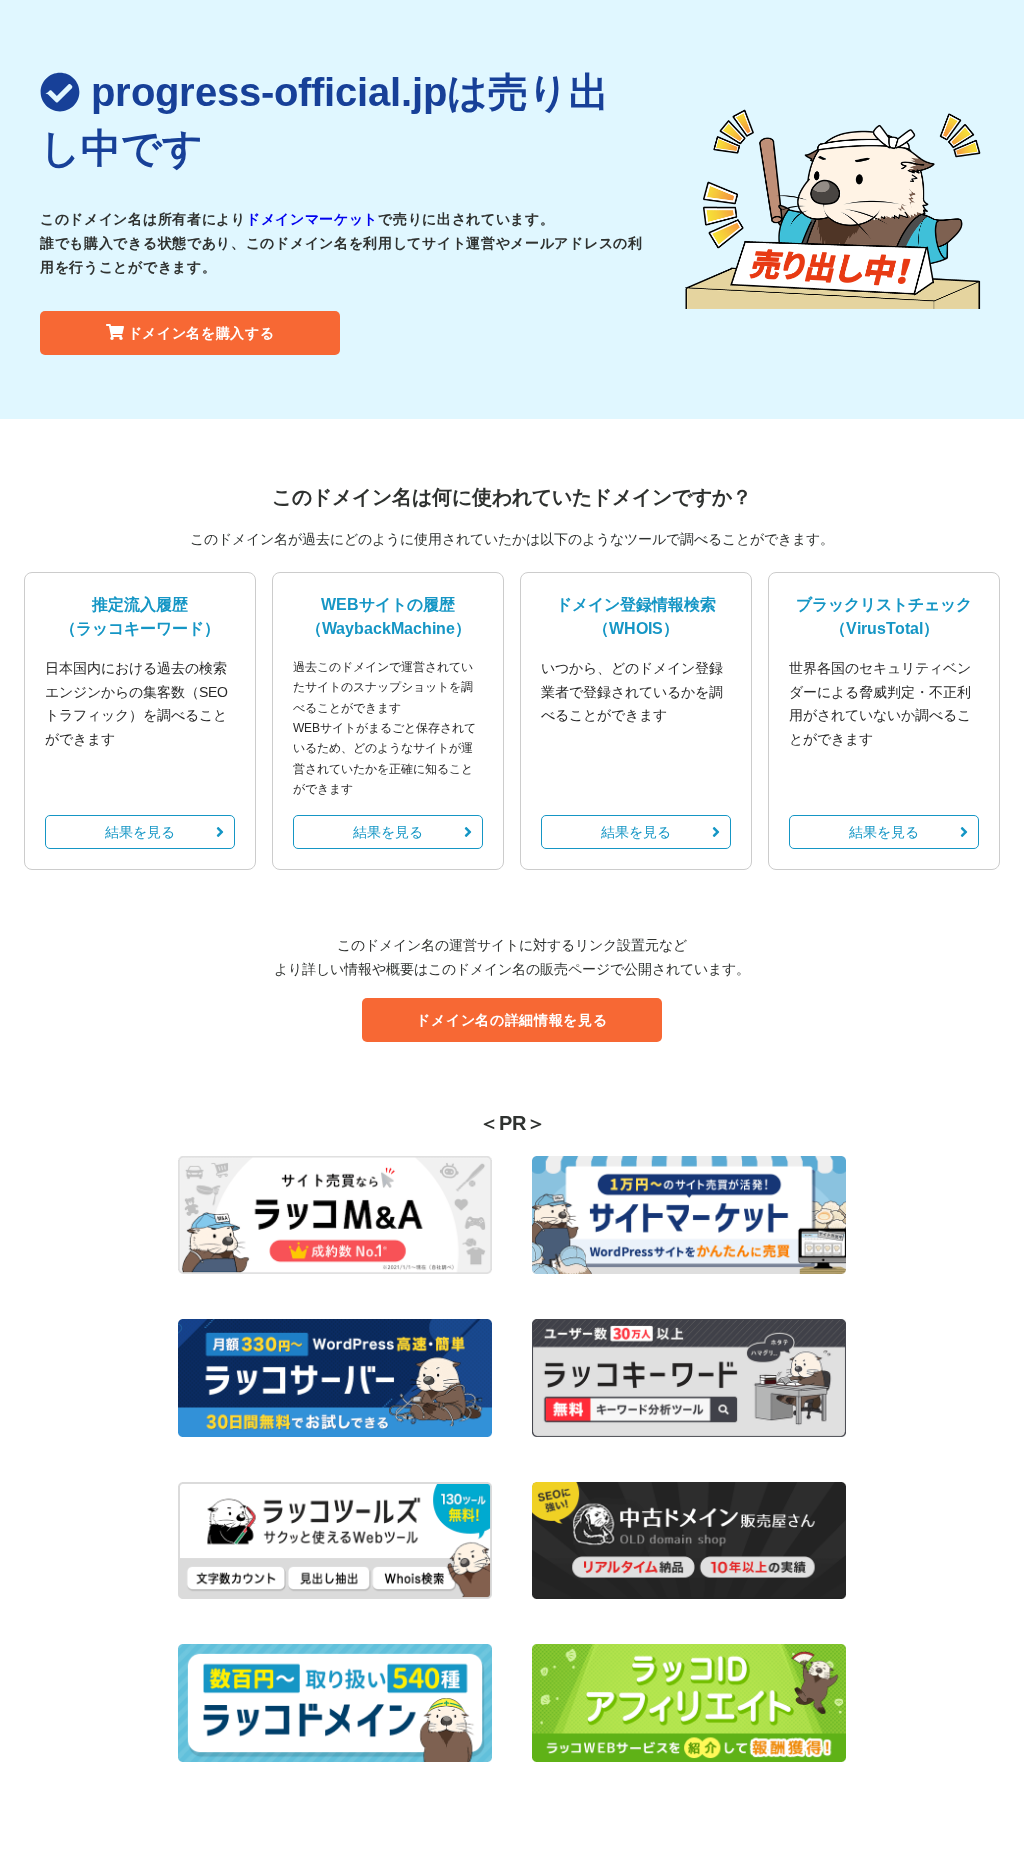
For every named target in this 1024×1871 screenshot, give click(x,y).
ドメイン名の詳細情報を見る (511, 1020)
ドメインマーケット (312, 219)
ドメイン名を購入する (201, 333)
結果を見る (140, 832)
